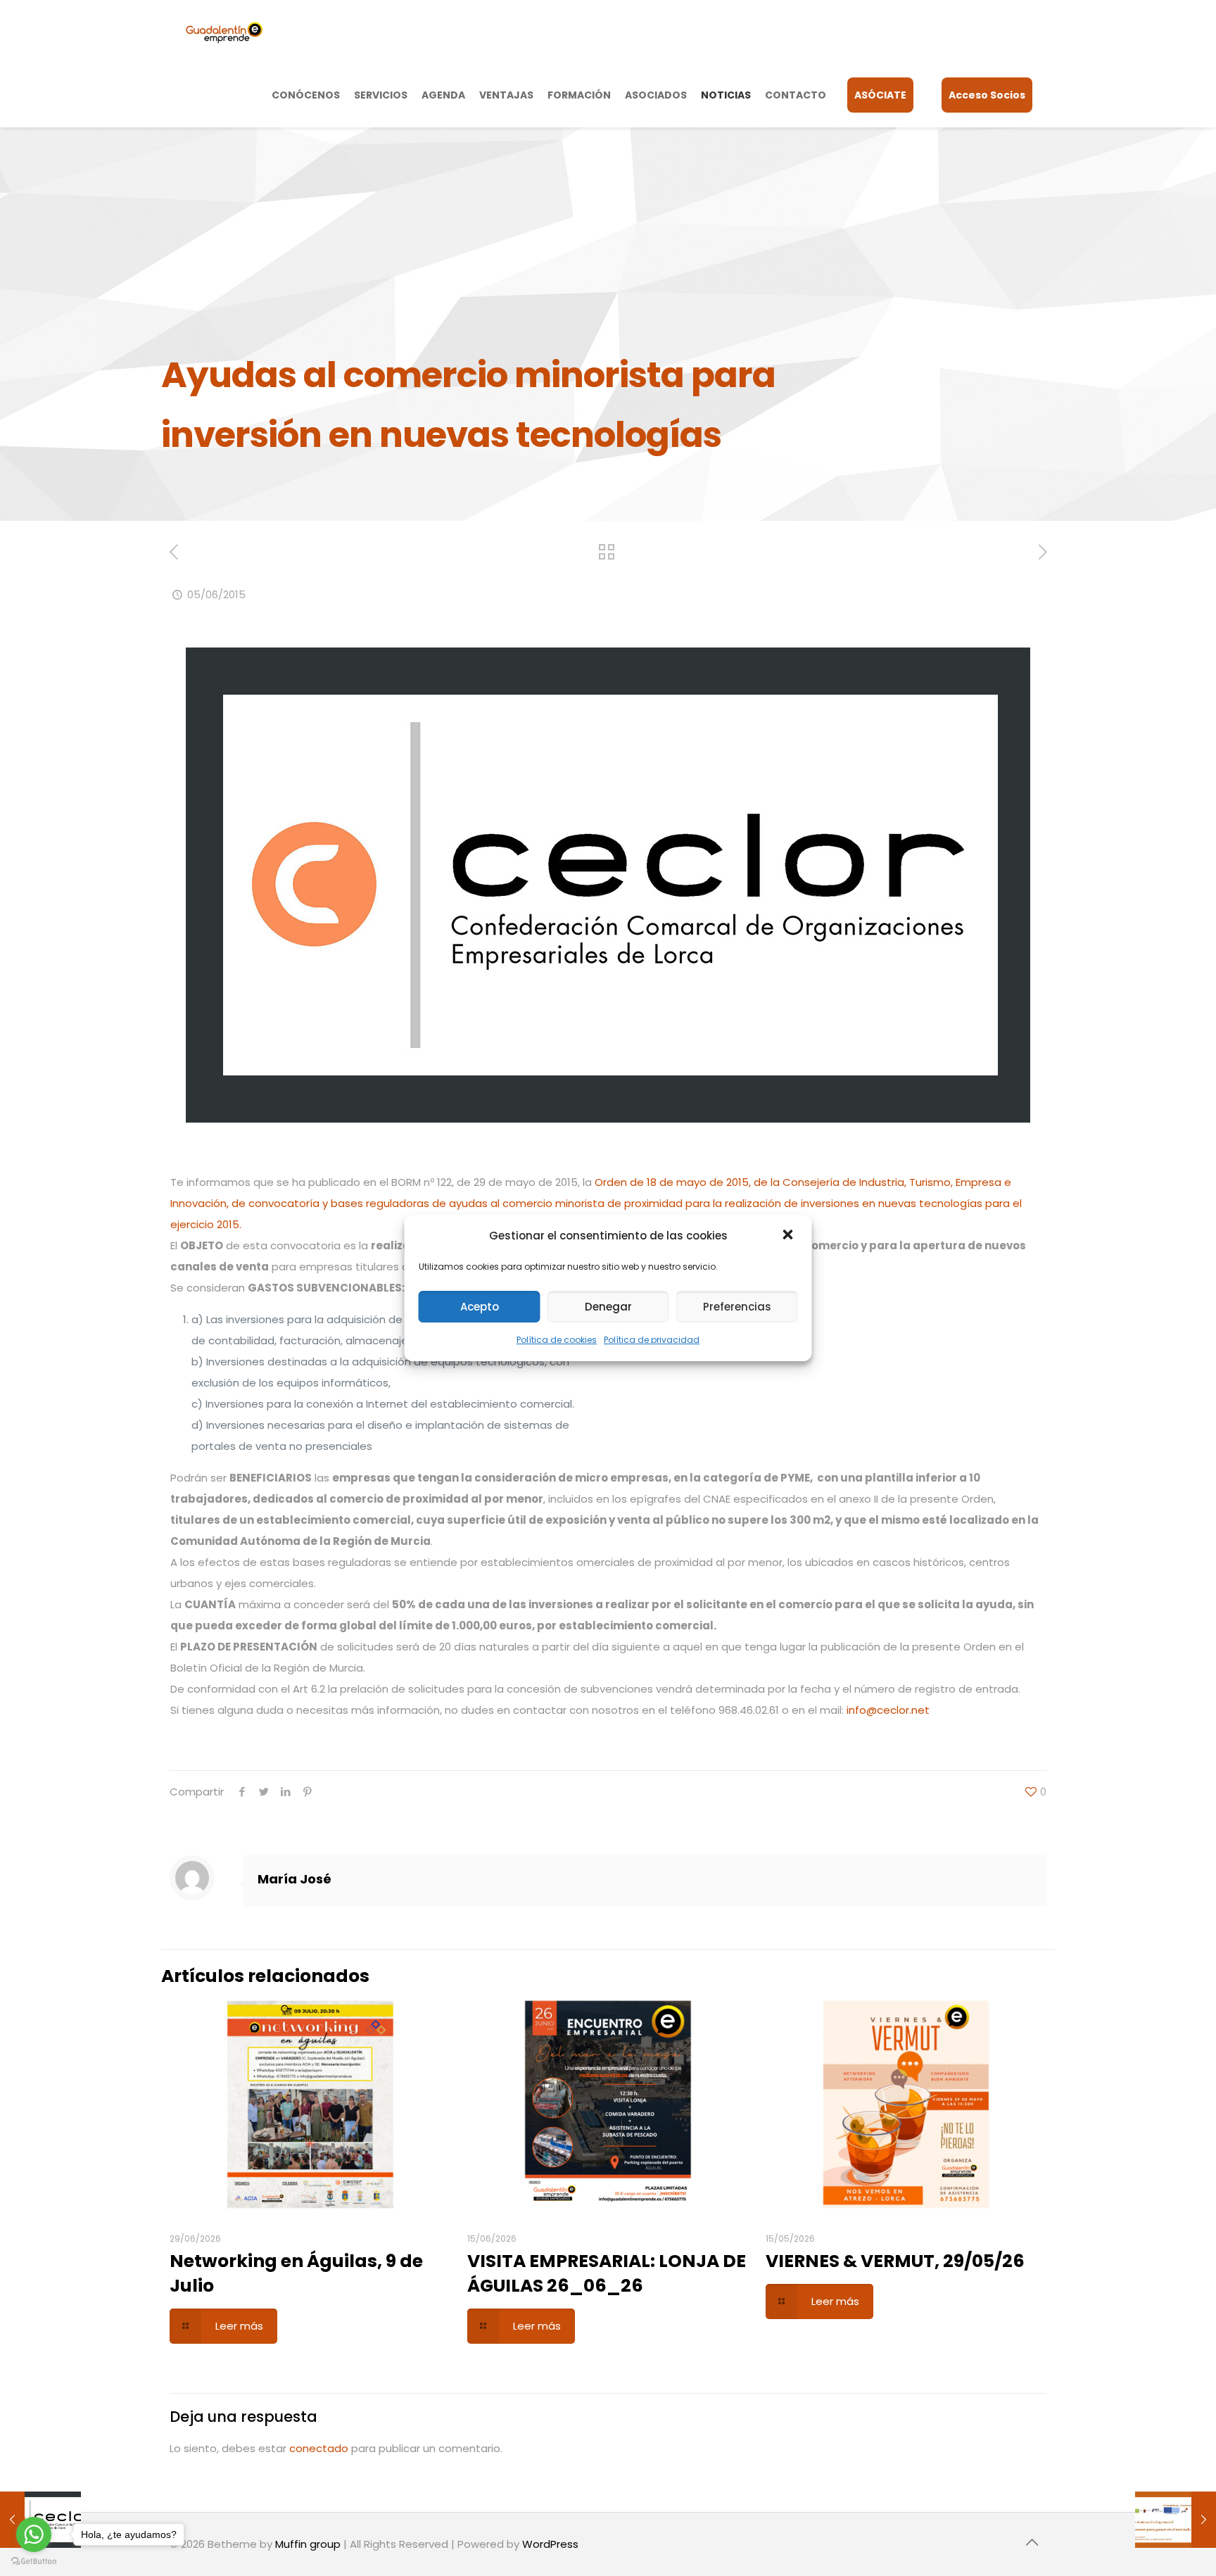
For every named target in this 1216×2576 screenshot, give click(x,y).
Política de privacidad (652, 1340)
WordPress (550, 2544)
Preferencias (737, 1307)
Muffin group (308, 2544)
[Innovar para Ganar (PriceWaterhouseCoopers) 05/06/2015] (1176, 2520)
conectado (319, 2448)
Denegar (608, 1307)
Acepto (480, 1307)
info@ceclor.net (888, 1710)
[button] (790, 1236)
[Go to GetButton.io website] (34, 2562)
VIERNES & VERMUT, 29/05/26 (895, 2261)
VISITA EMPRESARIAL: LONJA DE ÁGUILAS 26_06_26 (607, 2273)
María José (294, 1879)
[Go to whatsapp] (34, 2534)
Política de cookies (557, 1340)
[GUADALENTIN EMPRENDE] (224, 32)
